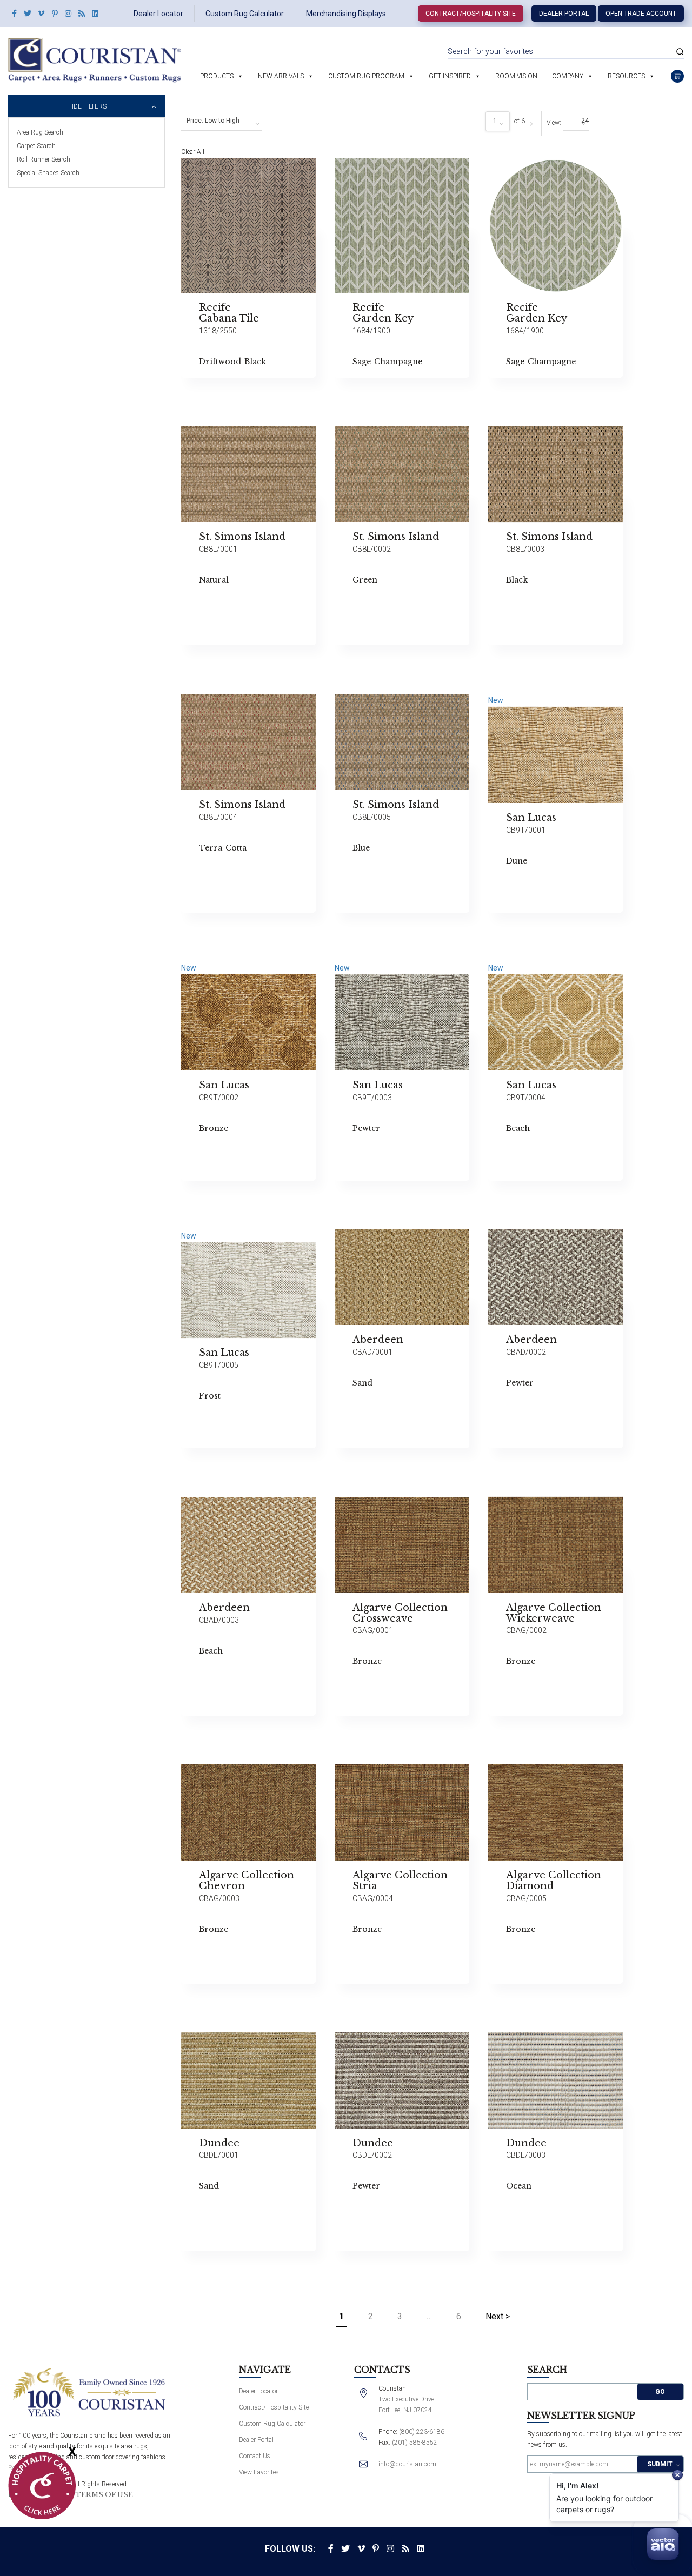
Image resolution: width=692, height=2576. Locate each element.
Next (342, 640)
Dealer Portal (564, 14)
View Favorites (259, 2472)
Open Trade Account (641, 14)
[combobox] (222, 121)
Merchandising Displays (346, 14)
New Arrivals (281, 76)
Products (217, 76)
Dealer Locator (158, 14)
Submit (660, 2464)
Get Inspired (450, 76)
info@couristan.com (407, 2464)
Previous (342, 457)
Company (568, 76)
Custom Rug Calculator (245, 14)
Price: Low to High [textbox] (213, 121)
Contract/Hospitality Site (471, 14)
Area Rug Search (40, 132)
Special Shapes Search (48, 173)
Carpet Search (36, 146)
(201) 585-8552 (415, 2443)
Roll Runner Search (44, 159)
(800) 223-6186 (422, 2432)
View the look (343, 171)
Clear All (193, 152)
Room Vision (516, 76)
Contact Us (255, 2456)
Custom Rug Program (366, 76)
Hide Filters (87, 106)
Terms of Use (104, 2495)
